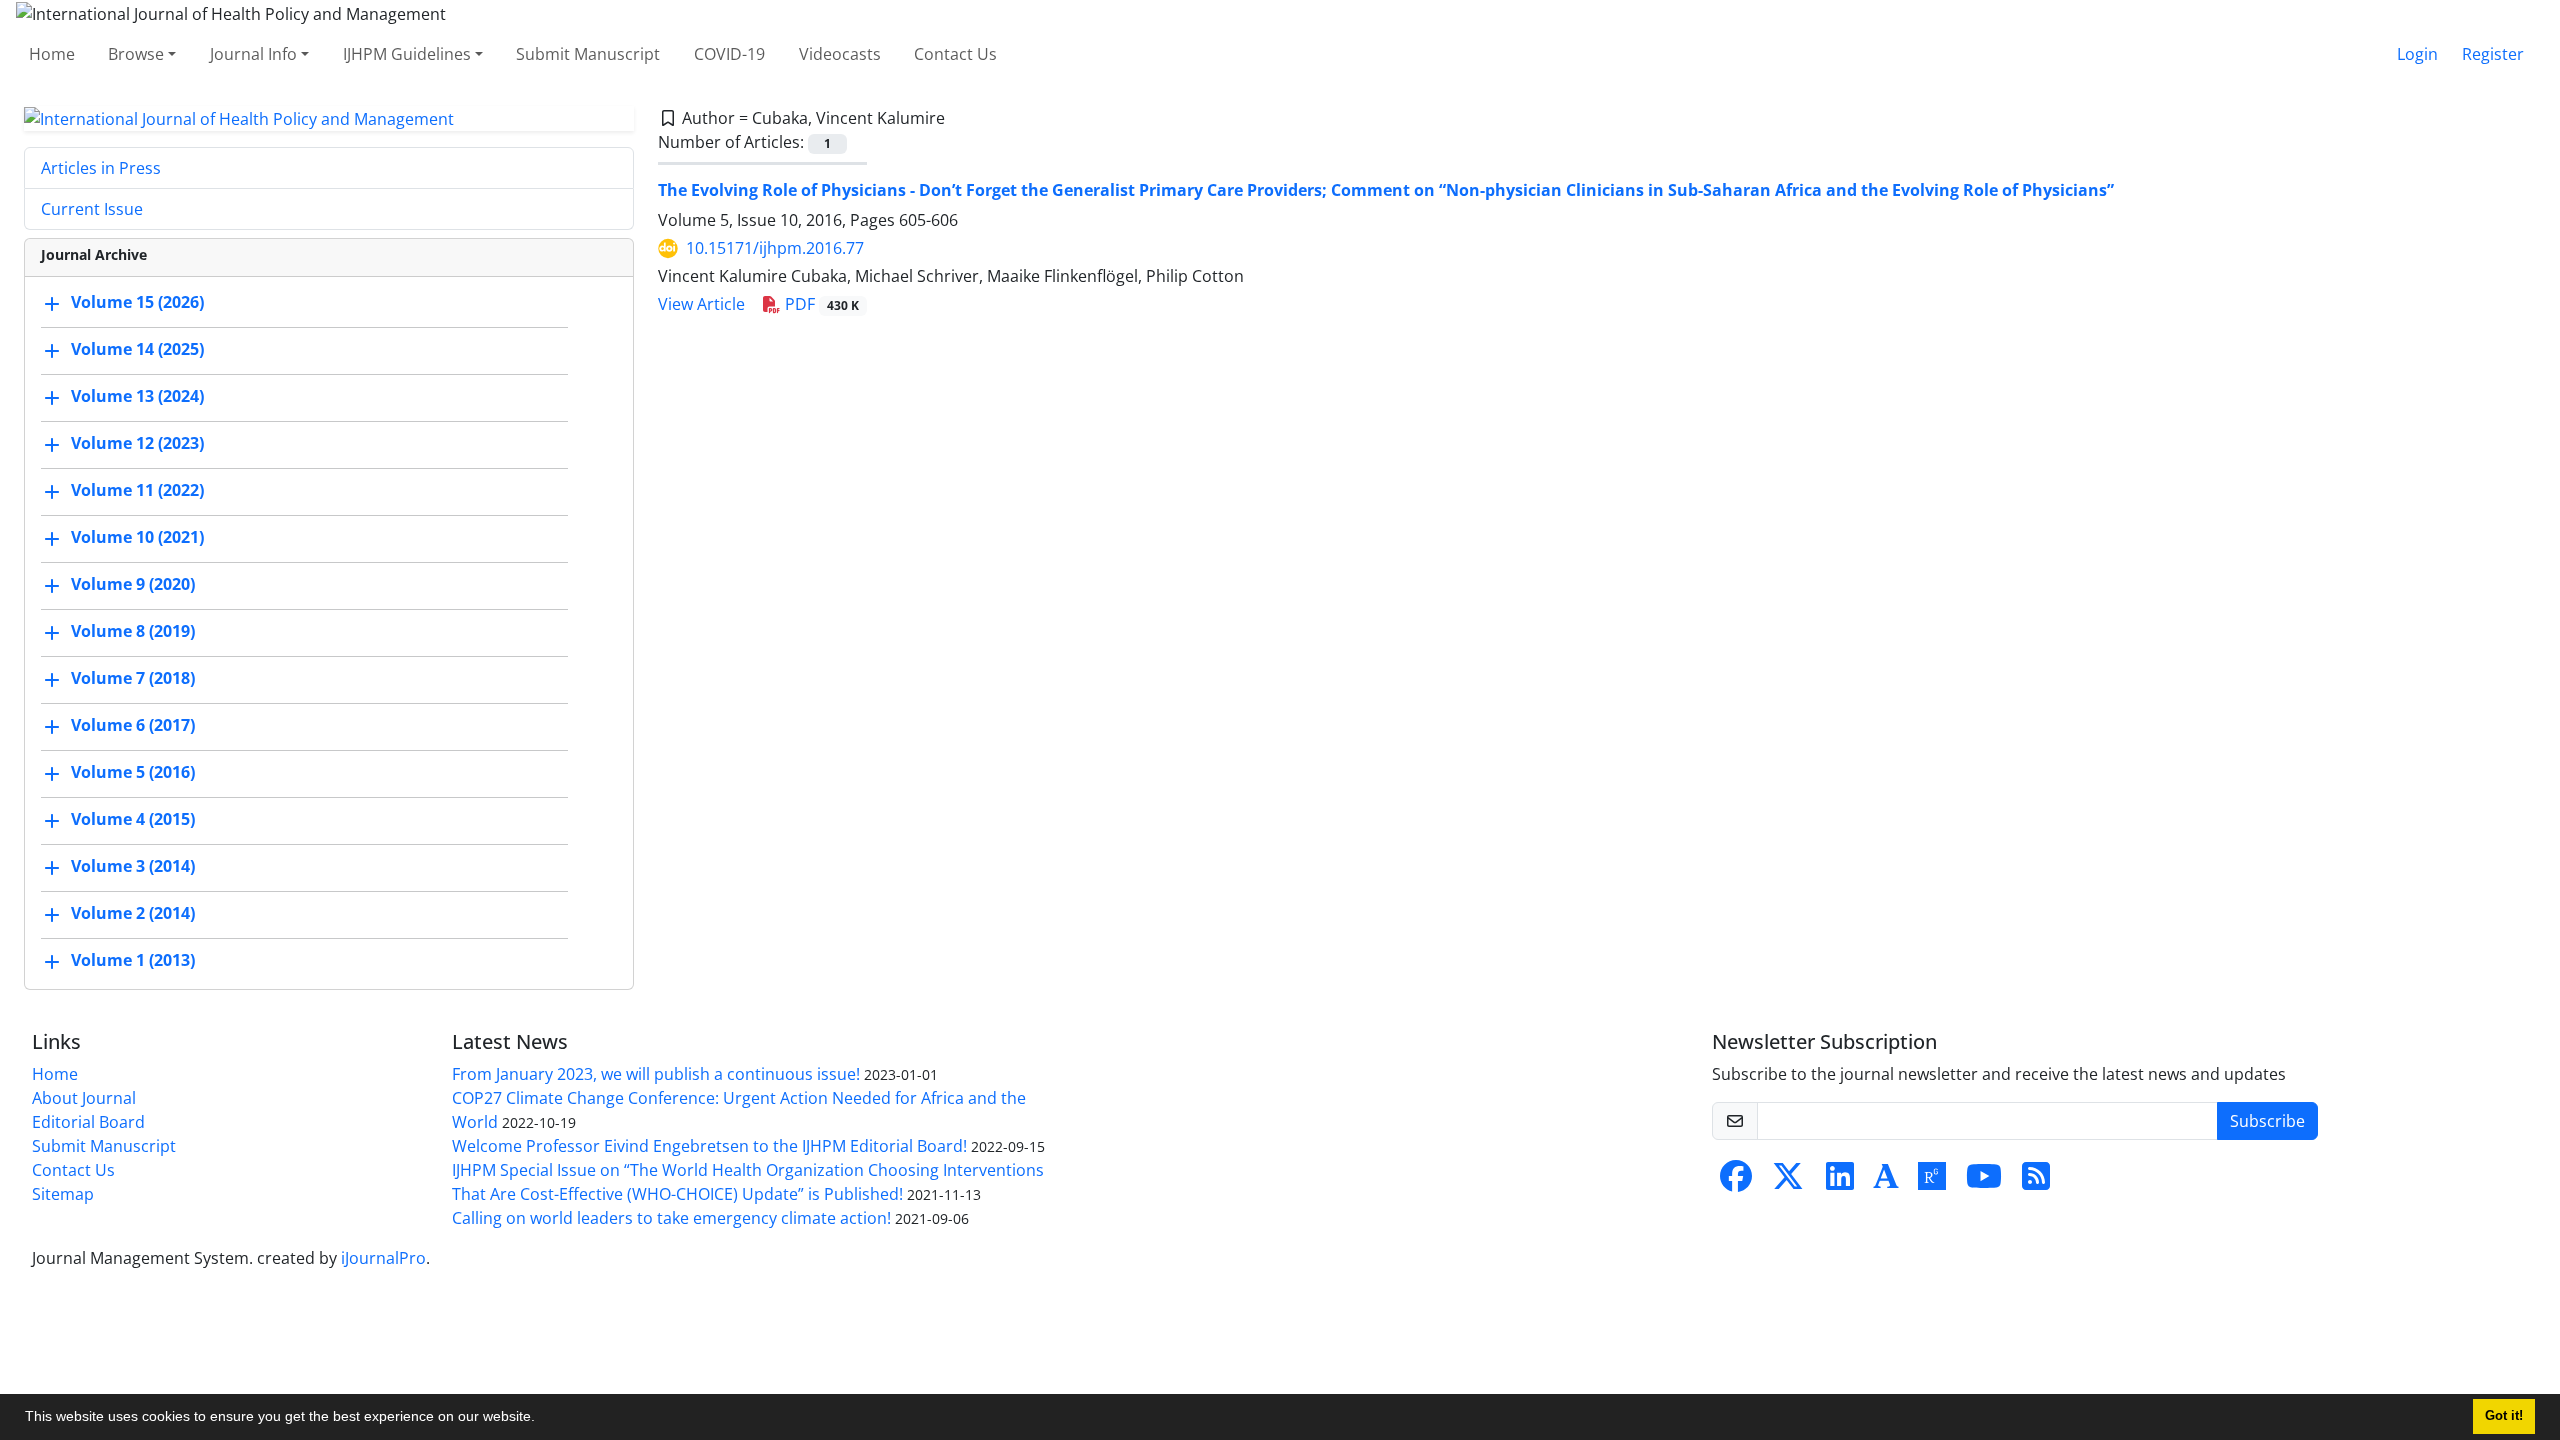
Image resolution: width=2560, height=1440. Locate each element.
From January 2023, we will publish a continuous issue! (656, 1074)
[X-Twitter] (1788, 1182)
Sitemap (63, 1194)
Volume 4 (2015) (133, 820)
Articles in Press (101, 168)
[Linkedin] (1840, 1182)
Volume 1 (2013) (133, 961)
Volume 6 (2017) (133, 726)
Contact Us (955, 54)
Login (2417, 54)
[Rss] (2036, 1182)
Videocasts (840, 54)
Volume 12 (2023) (137, 444)
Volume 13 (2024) (137, 397)
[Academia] (1886, 1182)
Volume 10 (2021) (137, 538)
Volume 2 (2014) (133, 914)
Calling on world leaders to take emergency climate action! (671, 1218)
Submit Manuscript (588, 54)
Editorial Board (88, 1122)
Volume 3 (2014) (133, 867)
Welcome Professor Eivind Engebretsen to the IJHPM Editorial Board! (709, 1146)
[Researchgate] (1932, 1182)
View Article (701, 304)
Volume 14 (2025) (137, 350)
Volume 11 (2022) (137, 491)
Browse (136, 54)
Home (52, 54)
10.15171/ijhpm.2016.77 (775, 248)
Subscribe (2267, 1121)
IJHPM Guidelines (407, 54)
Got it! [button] (2504, 1416)
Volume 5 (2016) (133, 773)
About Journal (84, 1098)
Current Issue (92, 209)
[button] (542, 1419)
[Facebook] (1736, 1182)
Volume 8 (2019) (133, 632)
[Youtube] (1984, 1182)
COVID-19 (729, 54)
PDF (820, 304)
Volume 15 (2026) (137, 303)
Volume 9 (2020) (133, 585)
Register (2493, 54)
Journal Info (253, 54)
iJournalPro (383, 1258)
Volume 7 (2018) (133, 679)
